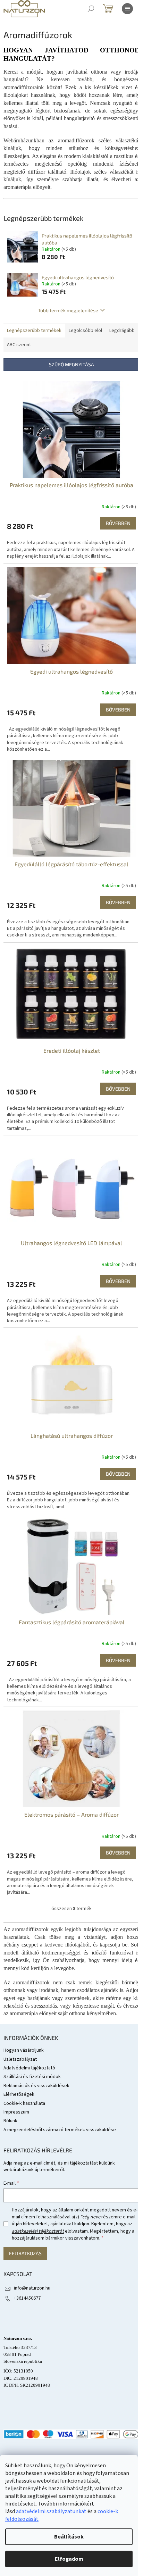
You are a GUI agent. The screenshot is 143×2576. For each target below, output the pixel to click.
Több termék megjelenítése (68, 310)
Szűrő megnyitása (71, 364)
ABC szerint (19, 345)
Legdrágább (122, 331)
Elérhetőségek (19, 2094)
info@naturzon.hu (32, 2288)
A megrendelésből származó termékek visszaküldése (60, 2130)
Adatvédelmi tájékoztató (29, 2068)
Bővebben (118, 523)
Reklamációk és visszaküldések (36, 2086)
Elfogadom (69, 2559)
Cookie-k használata (24, 2103)
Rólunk (10, 2121)
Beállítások (69, 2537)
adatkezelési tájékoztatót (38, 2231)
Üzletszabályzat (20, 2059)
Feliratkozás (25, 2253)
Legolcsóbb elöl (85, 331)
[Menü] (127, 9)
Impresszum (16, 2112)
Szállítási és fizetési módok (32, 2077)
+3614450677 (27, 2298)
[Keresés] (91, 9)
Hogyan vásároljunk (24, 2050)
